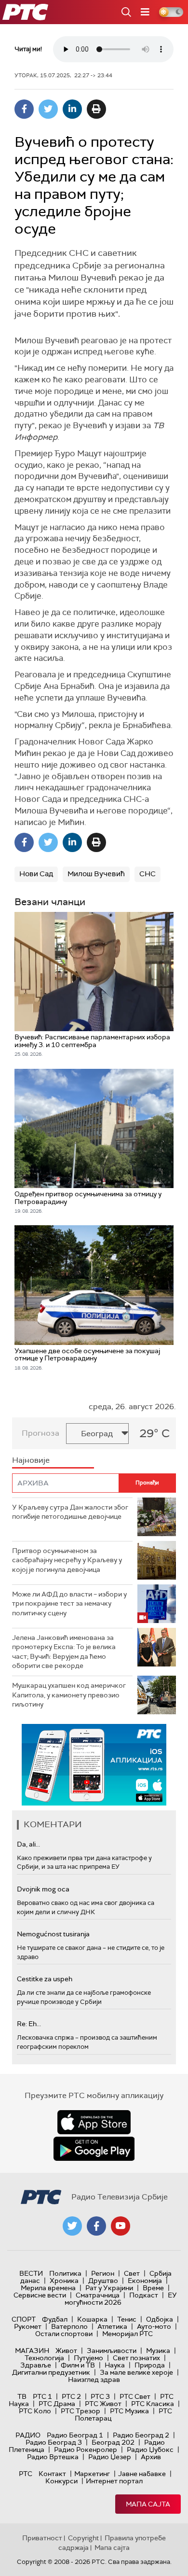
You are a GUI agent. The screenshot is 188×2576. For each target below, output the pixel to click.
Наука (115, 2365)
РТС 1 (42, 2396)
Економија (145, 2281)
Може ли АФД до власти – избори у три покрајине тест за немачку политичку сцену (69, 1603)
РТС (26, 2474)
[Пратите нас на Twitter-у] (72, 2226)
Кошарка (92, 2319)
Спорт (24, 2319)
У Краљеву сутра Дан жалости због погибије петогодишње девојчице (70, 1512)
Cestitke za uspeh (45, 1979)
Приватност (42, 2538)
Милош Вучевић (96, 874)
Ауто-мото (154, 2326)
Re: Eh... (29, 2024)
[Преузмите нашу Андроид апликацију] (94, 2149)
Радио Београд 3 (54, 2442)
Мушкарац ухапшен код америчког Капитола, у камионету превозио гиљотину (69, 1695)
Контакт (52, 2474)
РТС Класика (153, 2404)
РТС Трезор (81, 2411)
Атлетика (112, 2326)
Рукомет (28, 2326)
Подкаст (144, 2295)
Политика (65, 2273)
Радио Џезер (110, 2457)
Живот (66, 2351)
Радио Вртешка (53, 2457)
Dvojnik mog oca (43, 1889)
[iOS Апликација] (94, 1765)
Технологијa (44, 2358)
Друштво (103, 2281)
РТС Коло (35, 2411)
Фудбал (55, 2319)
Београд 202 (113, 2442)
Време (153, 2288)
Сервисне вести (40, 2295)
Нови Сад (36, 874)
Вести (31, 2273)
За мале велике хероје (136, 2372)
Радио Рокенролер (86, 2450)
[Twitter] (48, 109)
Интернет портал (114, 2481)
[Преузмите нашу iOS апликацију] (94, 2122)
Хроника (64, 2281)
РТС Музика (129, 2411)
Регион (103, 2273)
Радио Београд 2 (141, 2435)
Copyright (83, 2538)
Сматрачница (98, 2295)
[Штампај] (96, 109)
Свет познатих (136, 2358)
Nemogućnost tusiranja (53, 1934)
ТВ (22, 2396)
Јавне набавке (142, 2474)
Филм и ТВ (78, 2365)
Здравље (36, 2365)
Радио (28, 2435)
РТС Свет (135, 2396)
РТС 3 (100, 2396)
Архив (151, 2457)
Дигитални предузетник (51, 2372)
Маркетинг (92, 2474)
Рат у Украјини (109, 2288)
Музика (158, 2351)
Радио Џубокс (150, 2450)
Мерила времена (48, 2288)
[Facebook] (24, 109)
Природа (150, 2365)
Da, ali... (28, 1844)
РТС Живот (103, 2404)
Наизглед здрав (94, 2380)
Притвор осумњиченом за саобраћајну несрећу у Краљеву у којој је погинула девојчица (67, 1560)
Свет (132, 2273)
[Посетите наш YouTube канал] (121, 2226)
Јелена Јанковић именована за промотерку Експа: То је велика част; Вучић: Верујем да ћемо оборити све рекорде (64, 1652)
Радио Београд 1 (75, 2435)
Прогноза (40, 1433)
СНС (148, 874)
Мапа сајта (148, 2504)
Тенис (127, 2319)
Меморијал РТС (128, 2334)
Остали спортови (64, 2334)
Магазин (32, 2351)
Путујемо (88, 2358)
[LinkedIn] (72, 109)
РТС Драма (57, 2404)
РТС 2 (71, 2396)
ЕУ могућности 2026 (121, 2299)
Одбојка (160, 2319)
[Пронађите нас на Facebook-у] (96, 2226)
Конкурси (61, 2481)
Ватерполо (69, 2326)
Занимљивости (112, 2351)
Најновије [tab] (31, 1460)
